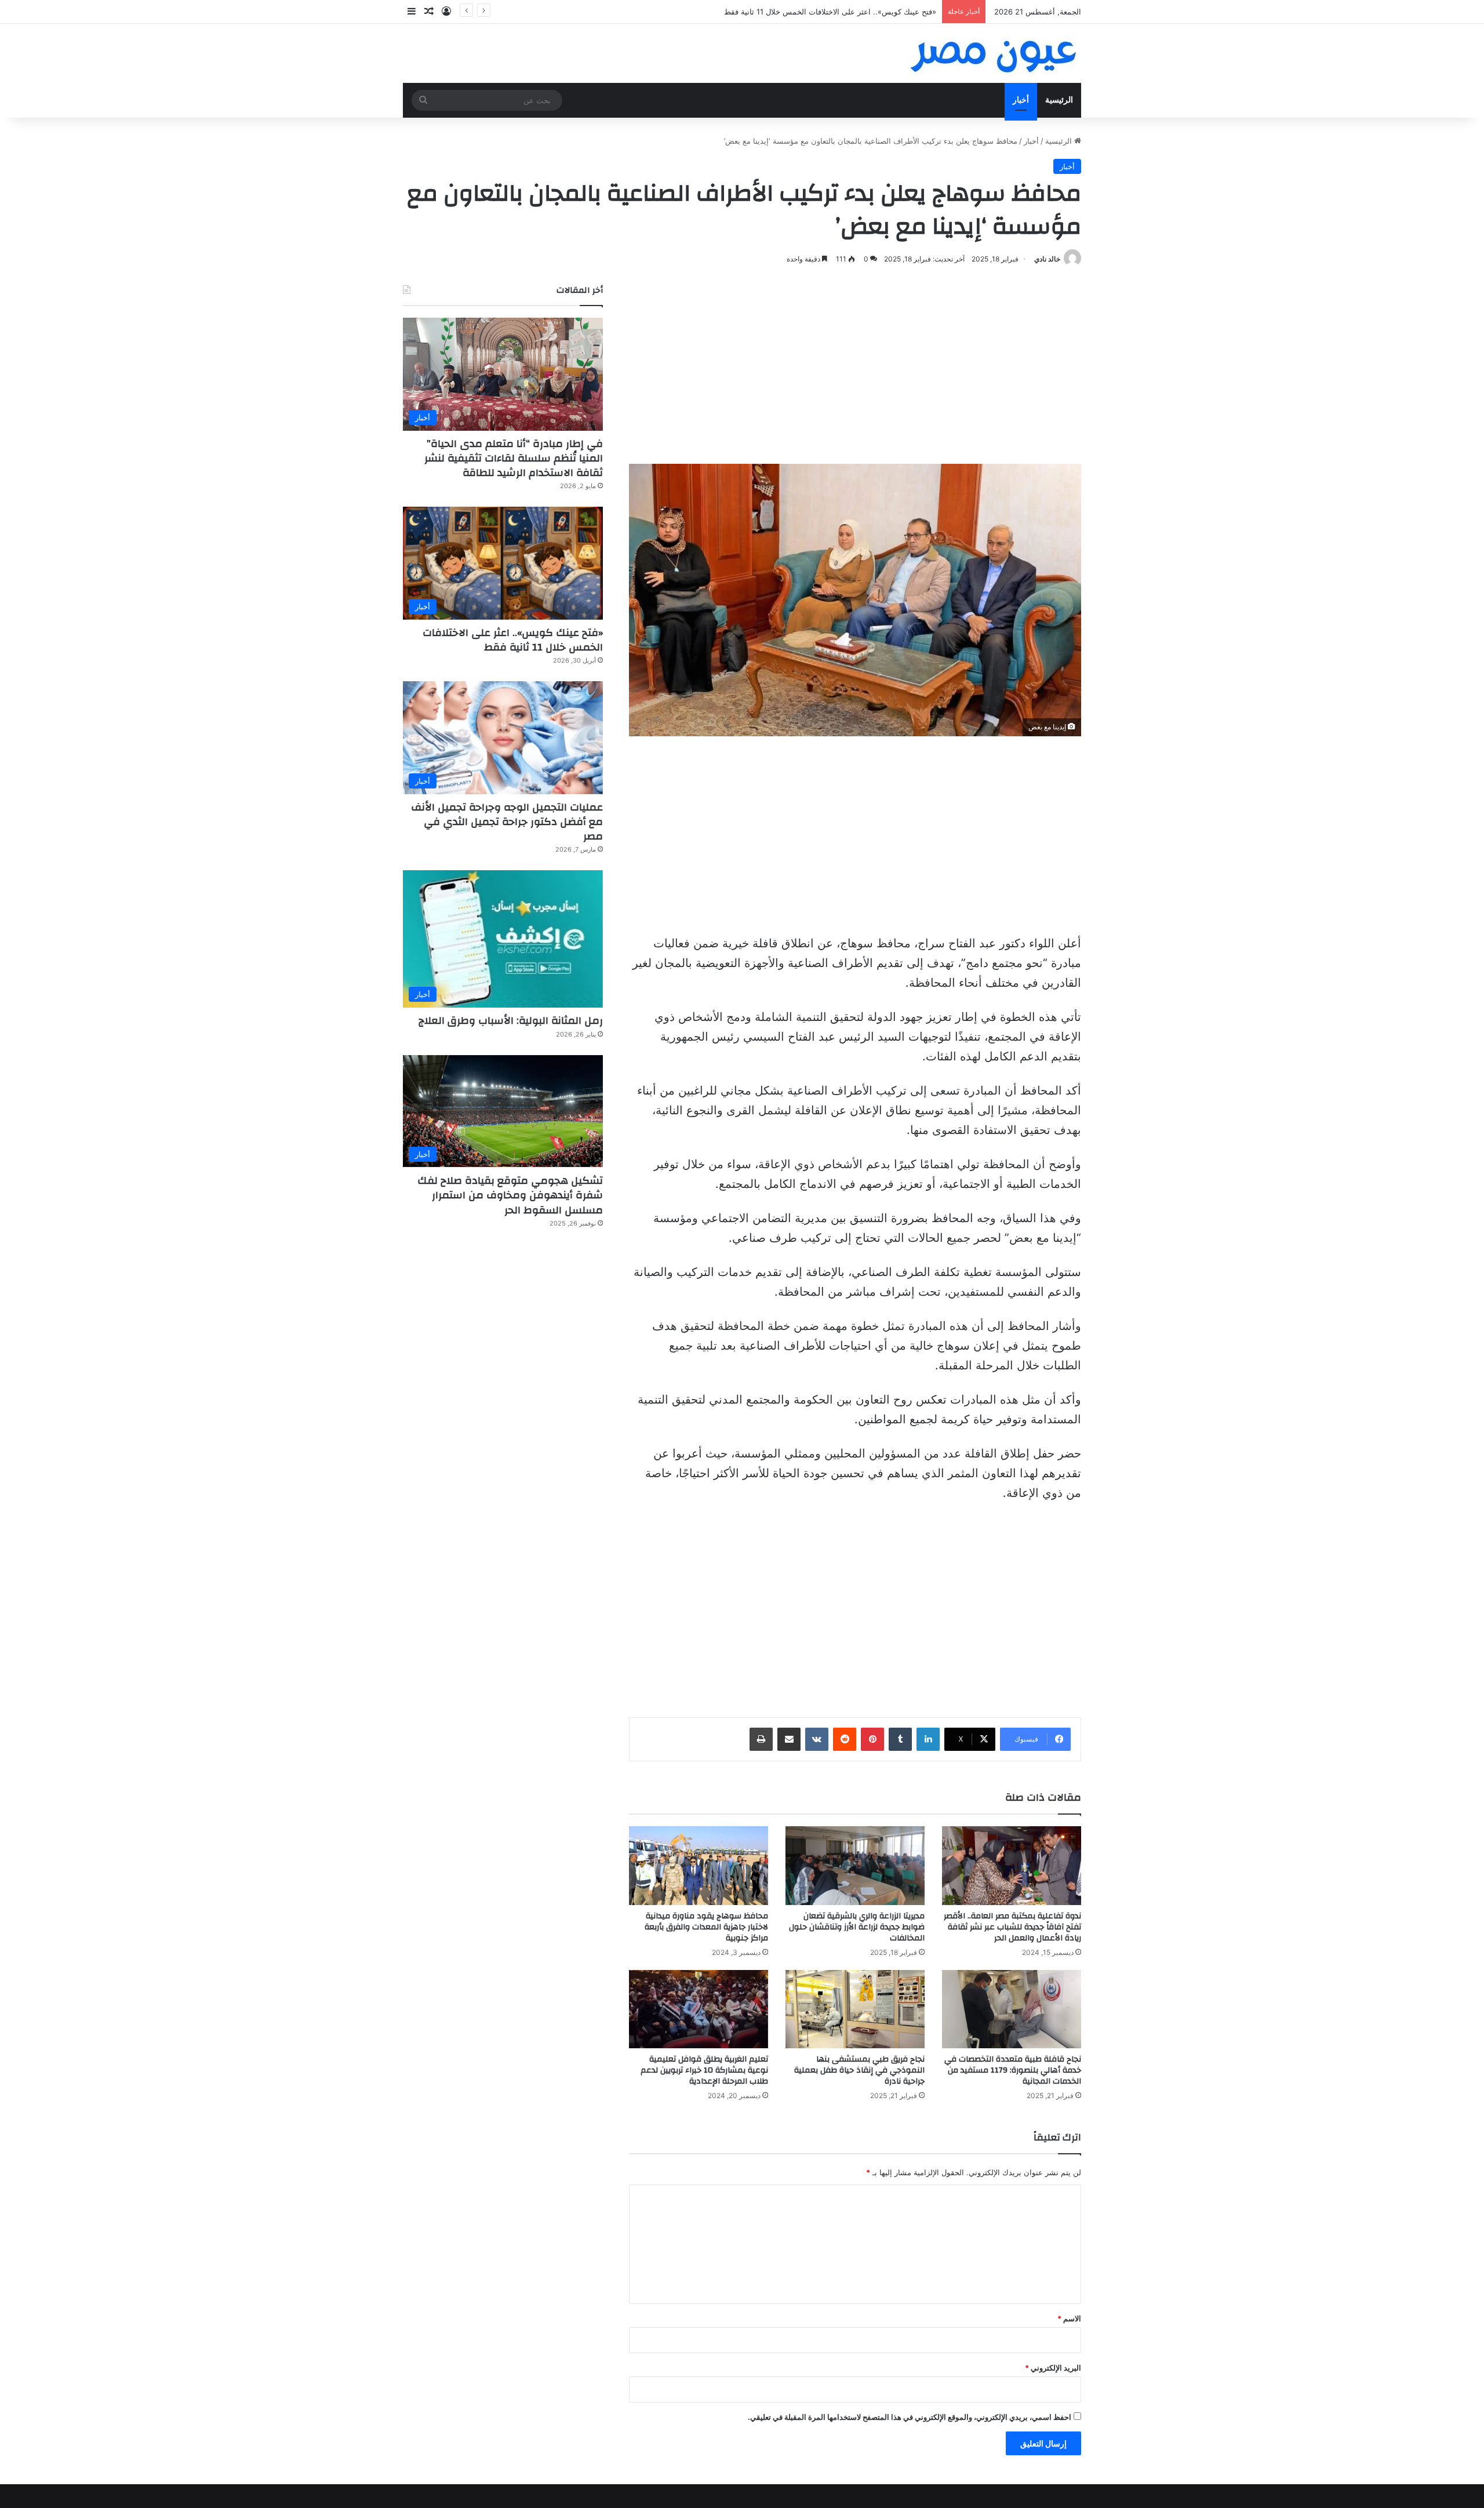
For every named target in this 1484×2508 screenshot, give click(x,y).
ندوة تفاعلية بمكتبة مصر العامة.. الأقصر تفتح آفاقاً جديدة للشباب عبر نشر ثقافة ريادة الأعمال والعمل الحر (1012, 1927)
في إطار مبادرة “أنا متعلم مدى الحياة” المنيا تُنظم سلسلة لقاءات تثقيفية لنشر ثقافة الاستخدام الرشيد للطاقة (514, 458)
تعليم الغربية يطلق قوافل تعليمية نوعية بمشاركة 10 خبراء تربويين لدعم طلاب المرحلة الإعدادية (704, 2070)
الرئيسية (1059, 100)
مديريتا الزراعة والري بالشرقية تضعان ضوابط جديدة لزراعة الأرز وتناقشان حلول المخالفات (857, 1927)
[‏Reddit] (845, 1739)
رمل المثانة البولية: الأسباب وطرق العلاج (511, 1021)
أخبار (1021, 100)
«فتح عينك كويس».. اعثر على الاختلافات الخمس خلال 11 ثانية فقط (513, 640)
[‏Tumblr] (900, 1739)
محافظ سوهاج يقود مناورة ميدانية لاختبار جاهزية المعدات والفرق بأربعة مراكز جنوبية (706, 1927)
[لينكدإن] (928, 1739)
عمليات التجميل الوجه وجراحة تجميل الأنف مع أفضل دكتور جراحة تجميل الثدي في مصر (507, 822)
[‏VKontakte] (817, 1739)
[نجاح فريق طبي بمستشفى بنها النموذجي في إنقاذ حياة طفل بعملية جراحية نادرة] (855, 2009)
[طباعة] (761, 1739)
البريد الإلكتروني (1053, 2368)
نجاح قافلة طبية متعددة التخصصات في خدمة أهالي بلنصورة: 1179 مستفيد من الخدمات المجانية (1013, 2070)
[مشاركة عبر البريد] (789, 1739)
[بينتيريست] (872, 1739)
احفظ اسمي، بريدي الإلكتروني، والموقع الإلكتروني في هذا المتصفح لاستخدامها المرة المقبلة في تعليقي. (910, 2417)
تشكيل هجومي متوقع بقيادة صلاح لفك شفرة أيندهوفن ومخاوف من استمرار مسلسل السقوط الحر (510, 1195)
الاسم (1069, 2318)
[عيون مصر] (994, 53)
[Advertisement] (855, 365)
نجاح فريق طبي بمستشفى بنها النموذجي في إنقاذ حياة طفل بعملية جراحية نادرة (859, 2070)
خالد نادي (1047, 259)
